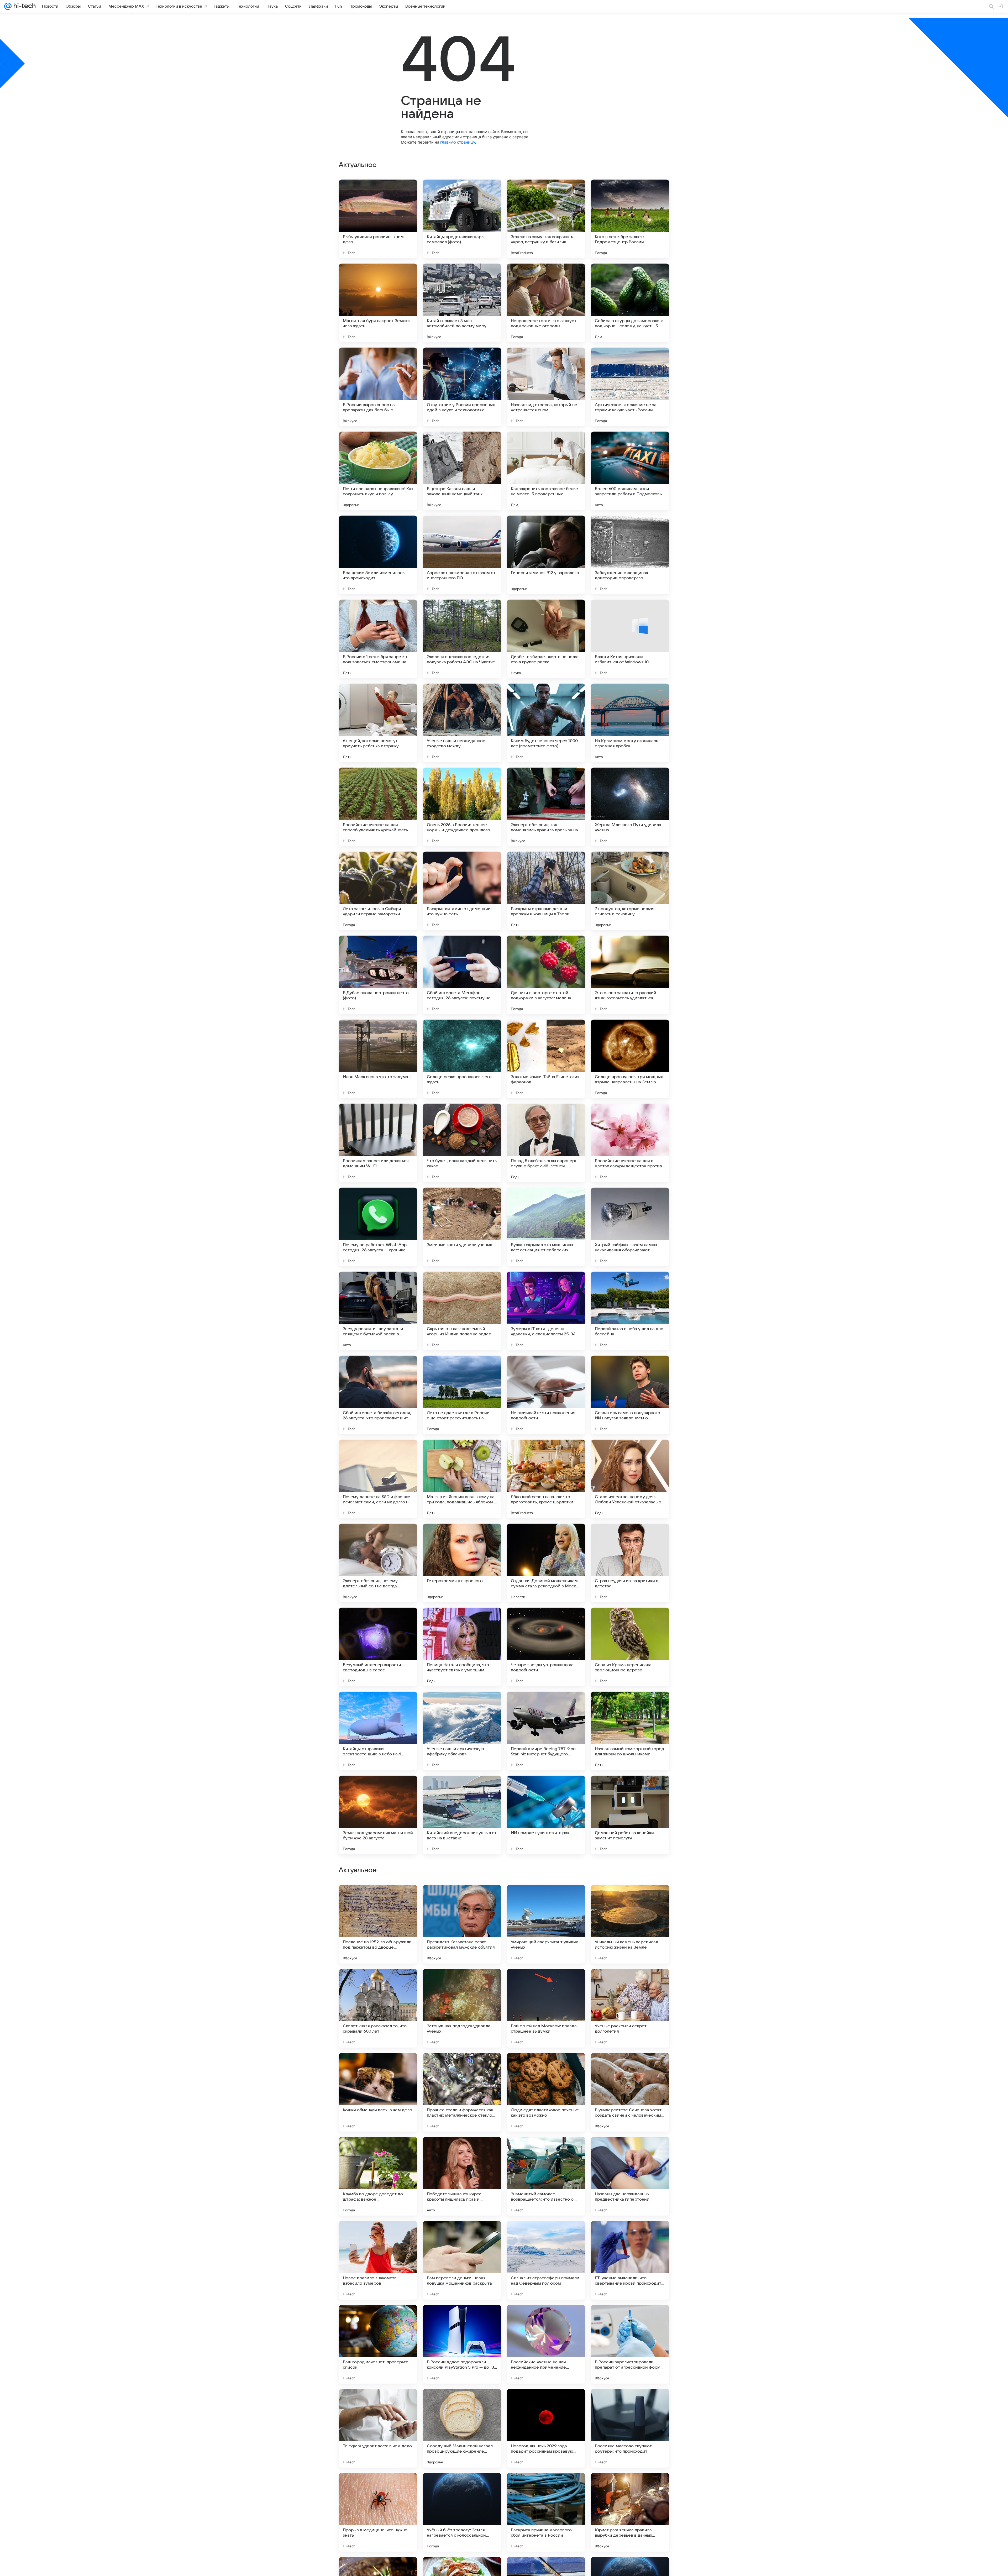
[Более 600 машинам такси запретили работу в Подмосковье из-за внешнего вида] (630, 471)
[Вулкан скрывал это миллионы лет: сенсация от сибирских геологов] (546, 1227)
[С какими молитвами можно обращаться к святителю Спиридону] (378, 2067)
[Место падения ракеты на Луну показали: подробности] (546, 1899)
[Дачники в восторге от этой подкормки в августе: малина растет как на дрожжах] (546, 975)
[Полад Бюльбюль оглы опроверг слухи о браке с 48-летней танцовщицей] (546, 1143)
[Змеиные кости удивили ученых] (462, 1227)
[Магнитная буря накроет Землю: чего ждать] (378, 303)
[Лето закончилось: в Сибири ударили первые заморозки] (378, 891)
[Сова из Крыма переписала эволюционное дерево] (630, 1647)
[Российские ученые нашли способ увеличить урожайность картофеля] (378, 807)
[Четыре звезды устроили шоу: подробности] (546, 1647)
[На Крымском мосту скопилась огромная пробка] (630, 723)
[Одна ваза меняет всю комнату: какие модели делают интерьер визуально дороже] (462, 1983)
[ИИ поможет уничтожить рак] (546, 1815)
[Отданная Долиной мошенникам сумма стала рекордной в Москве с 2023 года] (546, 1563)
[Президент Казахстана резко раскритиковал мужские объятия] (462, 2428)
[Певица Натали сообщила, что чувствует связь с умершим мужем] (462, 1647)
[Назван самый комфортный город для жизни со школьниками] (630, 1731)
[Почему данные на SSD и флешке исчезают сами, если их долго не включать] (378, 1479)
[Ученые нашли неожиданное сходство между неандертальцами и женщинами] (462, 723)
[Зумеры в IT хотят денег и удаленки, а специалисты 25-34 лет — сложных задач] (546, 1311)
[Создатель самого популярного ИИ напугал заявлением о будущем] (630, 1395)
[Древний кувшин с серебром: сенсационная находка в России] (462, 2235)
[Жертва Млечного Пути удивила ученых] (630, 807)
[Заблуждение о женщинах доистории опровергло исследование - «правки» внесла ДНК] (630, 555)
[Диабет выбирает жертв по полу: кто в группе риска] (546, 639)
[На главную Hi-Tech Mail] (24, 6)
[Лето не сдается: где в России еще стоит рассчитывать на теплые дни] (462, 1395)
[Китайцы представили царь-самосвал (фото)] (462, 219)
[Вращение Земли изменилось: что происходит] (378, 555)
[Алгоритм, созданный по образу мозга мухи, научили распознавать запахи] (462, 2319)
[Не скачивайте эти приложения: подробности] (546, 1395)
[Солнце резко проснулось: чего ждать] (462, 1059)
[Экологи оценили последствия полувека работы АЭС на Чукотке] (462, 639)
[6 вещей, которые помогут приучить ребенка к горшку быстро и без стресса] (378, 723)
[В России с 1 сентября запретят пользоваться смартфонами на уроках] (378, 639)
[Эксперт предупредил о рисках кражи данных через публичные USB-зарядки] (630, 1983)
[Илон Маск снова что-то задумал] (378, 1059)
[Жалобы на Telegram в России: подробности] (630, 2319)
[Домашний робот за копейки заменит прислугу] (630, 1815)
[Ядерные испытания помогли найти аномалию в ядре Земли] (546, 2151)
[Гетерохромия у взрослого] (462, 1563)
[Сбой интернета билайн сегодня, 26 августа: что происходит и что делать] (378, 1395)
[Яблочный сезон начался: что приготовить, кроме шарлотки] (546, 1479)
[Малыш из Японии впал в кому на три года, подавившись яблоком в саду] (462, 1479)
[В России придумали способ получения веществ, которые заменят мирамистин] (378, 2235)
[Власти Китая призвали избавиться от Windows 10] (630, 639)
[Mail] (8, 6)
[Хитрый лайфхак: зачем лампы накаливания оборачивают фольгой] (630, 1227)
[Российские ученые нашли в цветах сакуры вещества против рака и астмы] (630, 1143)
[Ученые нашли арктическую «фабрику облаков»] (462, 1731)
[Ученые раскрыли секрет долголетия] (630, 2512)
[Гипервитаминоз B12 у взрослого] (546, 555)
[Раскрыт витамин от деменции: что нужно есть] (462, 891)
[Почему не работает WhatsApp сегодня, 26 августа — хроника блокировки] (378, 1227)
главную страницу (458, 142)
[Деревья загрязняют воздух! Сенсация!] (378, 1983)
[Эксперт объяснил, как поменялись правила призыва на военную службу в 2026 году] (546, 807)
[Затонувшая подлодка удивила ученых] (462, 2512)
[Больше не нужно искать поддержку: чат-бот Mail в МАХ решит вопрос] (546, 2319)
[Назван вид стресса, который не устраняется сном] (546, 387)
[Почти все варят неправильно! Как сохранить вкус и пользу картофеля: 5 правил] (378, 471)
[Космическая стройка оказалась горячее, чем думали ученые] (546, 2067)
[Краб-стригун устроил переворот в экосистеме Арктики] (378, 1899)
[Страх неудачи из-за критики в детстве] (630, 1563)
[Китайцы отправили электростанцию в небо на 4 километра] (378, 1731)
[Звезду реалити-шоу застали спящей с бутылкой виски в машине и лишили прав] (378, 1311)
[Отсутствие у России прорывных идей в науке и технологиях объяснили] (462, 387)
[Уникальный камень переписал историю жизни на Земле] (630, 2428)
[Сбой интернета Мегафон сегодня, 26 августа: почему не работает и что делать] (462, 975)
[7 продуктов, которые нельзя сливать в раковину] (630, 891)
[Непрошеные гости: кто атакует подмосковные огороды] (546, 303)
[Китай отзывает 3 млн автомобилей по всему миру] (462, 303)
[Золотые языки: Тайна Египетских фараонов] (546, 1059)
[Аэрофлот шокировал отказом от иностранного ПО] (462, 555)
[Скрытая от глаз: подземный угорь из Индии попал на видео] (462, 1311)
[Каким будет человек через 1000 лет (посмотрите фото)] (546, 723)
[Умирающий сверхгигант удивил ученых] (546, 2428)
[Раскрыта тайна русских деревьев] (378, 2319)
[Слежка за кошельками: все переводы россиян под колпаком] (462, 2151)
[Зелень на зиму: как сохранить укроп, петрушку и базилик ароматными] (546, 219)
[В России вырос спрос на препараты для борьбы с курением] (378, 387)
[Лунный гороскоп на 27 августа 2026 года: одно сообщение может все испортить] (462, 1899)
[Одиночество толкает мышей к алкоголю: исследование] (462, 2067)
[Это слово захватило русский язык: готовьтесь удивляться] (630, 975)
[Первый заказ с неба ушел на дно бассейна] (630, 1311)
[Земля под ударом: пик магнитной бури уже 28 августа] (378, 1815)
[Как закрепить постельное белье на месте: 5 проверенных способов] (546, 471)
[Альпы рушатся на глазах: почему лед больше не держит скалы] (546, 2235)
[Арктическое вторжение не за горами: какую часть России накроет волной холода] (630, 387)
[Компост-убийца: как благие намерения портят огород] (378, 2151)
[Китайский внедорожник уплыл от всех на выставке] (462, 1815)
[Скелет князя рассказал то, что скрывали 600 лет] (378, 2512)
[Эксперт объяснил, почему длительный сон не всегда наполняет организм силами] (378, 1563)
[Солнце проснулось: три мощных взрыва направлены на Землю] (630, 1059)
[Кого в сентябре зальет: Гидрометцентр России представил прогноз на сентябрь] (630, 219)
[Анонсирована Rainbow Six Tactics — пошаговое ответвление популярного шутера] (546, 1983)
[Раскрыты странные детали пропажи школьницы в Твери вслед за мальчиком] (546, 891)
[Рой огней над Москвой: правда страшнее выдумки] (546, 2512)
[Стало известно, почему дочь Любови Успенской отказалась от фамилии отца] (630, 1479)
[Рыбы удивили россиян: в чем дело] (378, 219)
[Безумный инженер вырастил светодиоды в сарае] (378, 1647)
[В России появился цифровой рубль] (630, 2235)
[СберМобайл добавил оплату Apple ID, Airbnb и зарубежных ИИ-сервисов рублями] (630, 1899)
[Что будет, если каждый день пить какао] (462, 1143)
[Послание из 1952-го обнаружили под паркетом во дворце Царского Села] (378, 2428)
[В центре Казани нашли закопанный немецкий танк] (462, 471)
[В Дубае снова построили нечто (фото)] (378, 975)
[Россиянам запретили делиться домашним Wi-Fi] (378, 1143)
